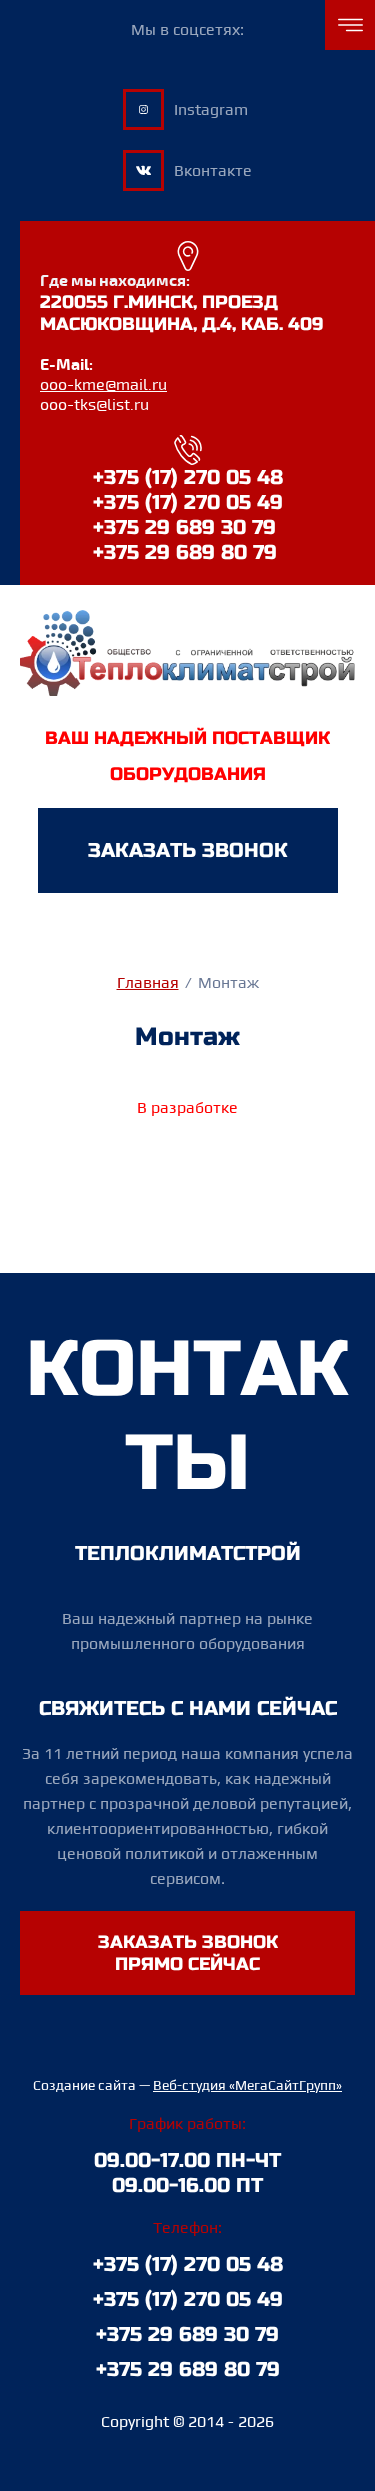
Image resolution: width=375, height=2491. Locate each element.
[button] (188, 850)
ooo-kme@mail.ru (103, 385)
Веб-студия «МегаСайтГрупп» (247, 2085)
